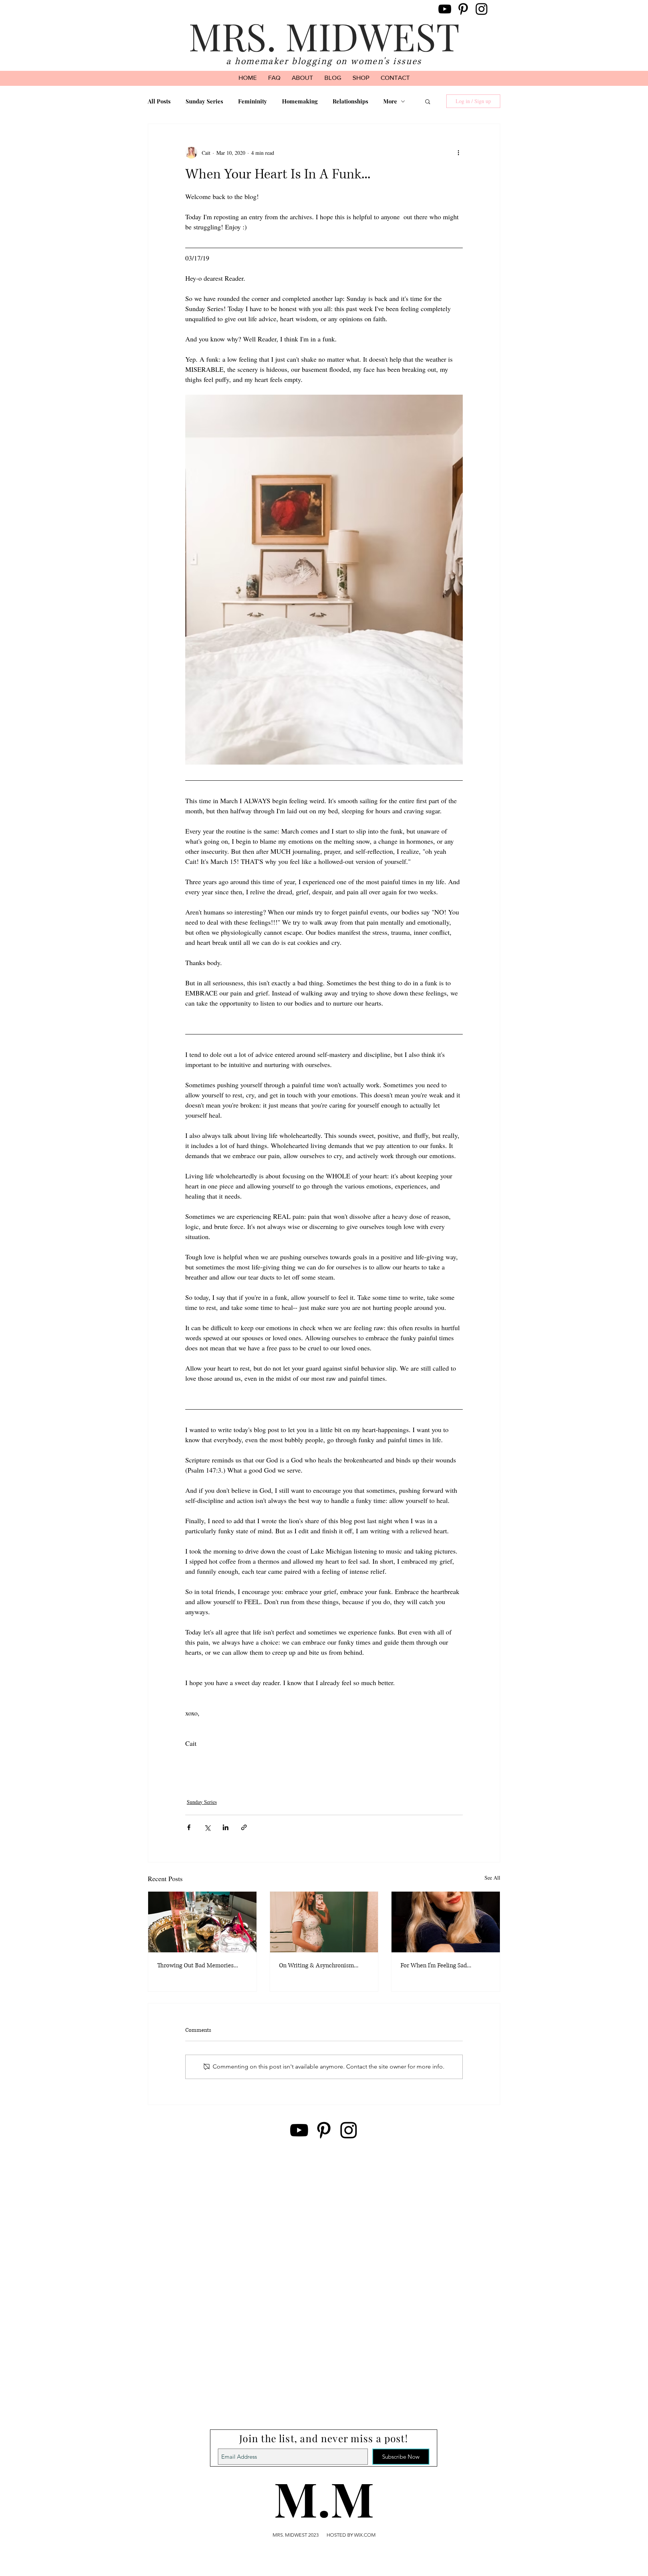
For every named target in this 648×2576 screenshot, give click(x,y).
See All (492, 1878)
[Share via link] (244, 1827)
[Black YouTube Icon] (445, 9)
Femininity (253, 101)
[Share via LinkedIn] (226, 1827)
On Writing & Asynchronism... (319, 1965)
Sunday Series (204, 101)
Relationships (350, 101)
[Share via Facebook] (189, 1827)
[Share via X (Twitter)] (207, 1827)
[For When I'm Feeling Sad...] (446, 1922)
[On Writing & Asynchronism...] (324, 1922)
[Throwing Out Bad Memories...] (202, 1922)
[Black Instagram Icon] (481, 9)
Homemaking (300, 101)
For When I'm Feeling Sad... (436, 1965)
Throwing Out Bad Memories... (198, 1965)
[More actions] (458, 153)
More (390, 101)
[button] (428, 101)
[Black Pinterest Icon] (463, 9)
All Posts (159, 101)
